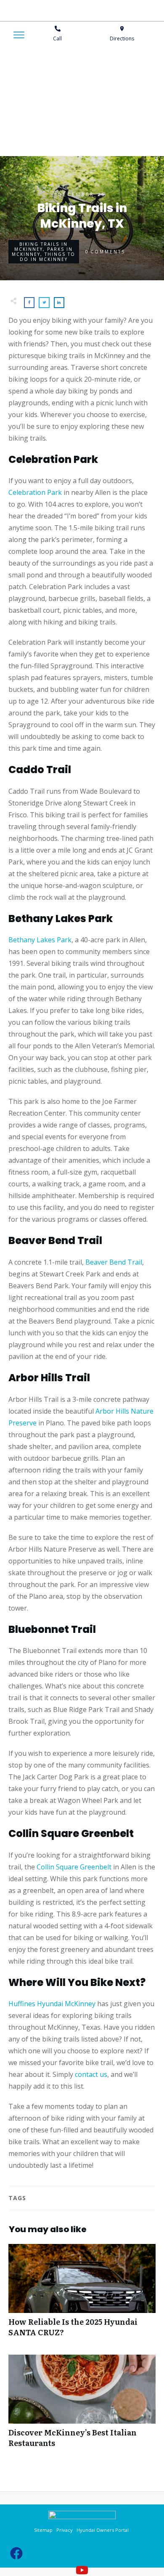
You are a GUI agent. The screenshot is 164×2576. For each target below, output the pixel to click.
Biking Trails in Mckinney (41, 247)
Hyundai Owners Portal (103, 2530)
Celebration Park (35, 492)
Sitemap (44, 2530)
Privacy (65, 2530)
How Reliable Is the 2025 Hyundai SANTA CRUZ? (82, 2295)
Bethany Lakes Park (40, 940)
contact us (90, 2074)
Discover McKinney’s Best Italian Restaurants (82, 2406)
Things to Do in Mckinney (48, 257)
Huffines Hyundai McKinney (52, 2004)
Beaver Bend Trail (113, 1262)
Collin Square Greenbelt (73, 1867)
